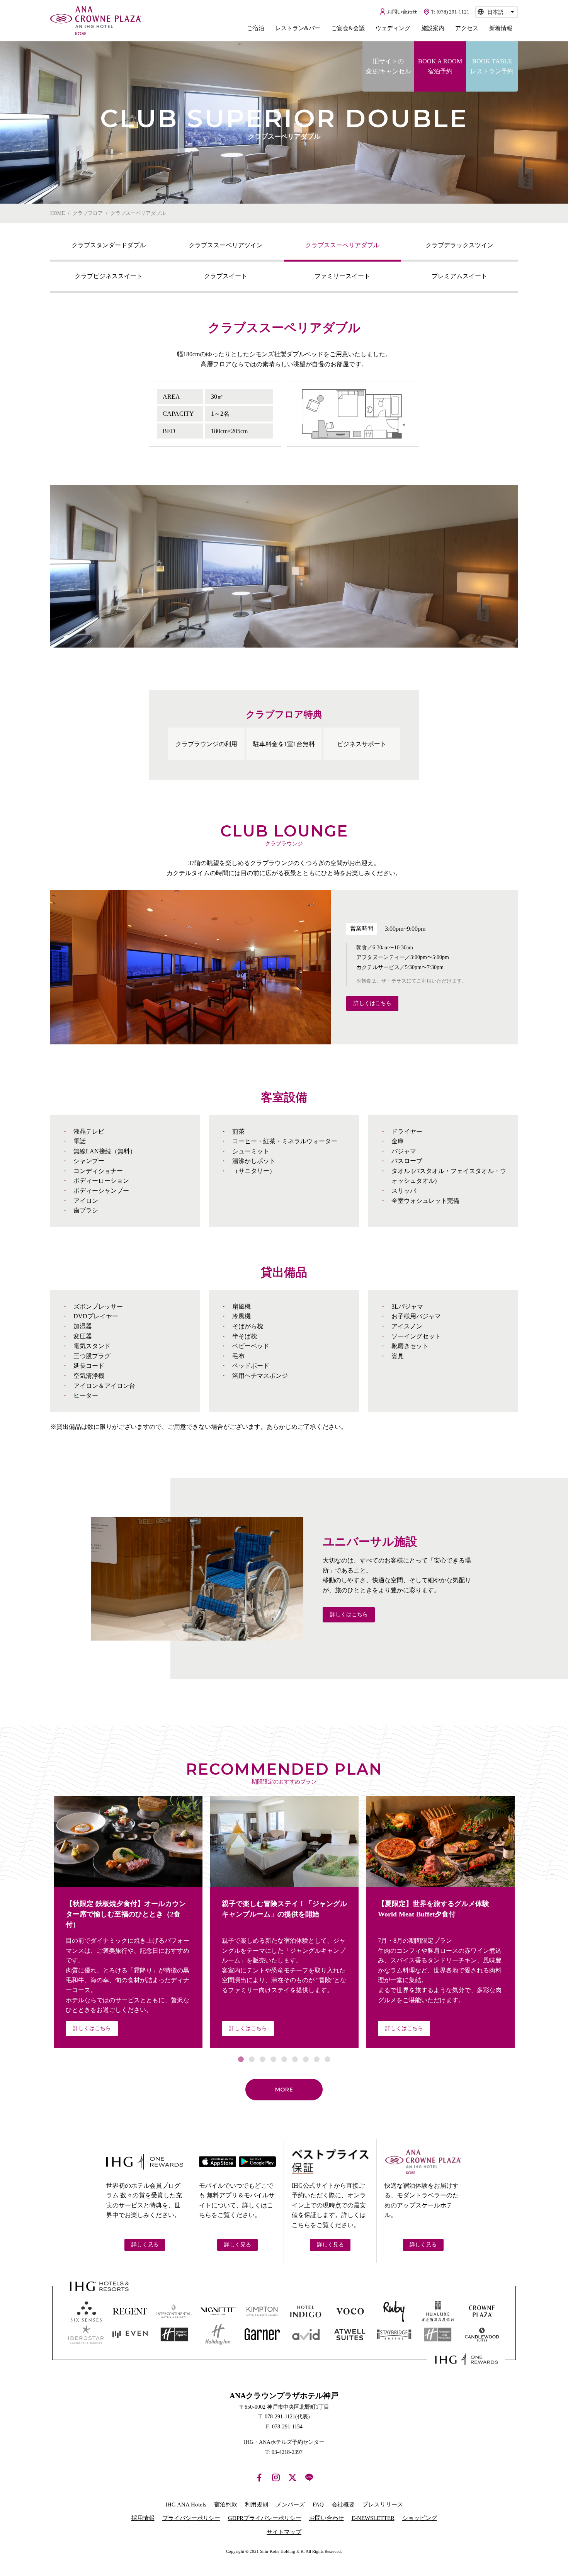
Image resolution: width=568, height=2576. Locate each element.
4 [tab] (273, 2059)
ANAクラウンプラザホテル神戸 (96, 21)
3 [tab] (262, 2059)
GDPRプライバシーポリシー (265, 2518)
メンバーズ (290, 2505)
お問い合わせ (327, 2518)
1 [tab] (241, 2059)
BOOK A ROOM (440, 66)
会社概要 (343, 2505)
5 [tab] (284, 2059)
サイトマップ (284, 2532)
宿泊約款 (226, 2505)
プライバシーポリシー (191, 2518)
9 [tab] (327, 2059)
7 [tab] (306, 2059)
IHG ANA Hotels (186, 2505)
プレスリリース (383, 2505)
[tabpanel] (284, 566)
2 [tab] (252, 2059)
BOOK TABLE (492, 66)
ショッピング (420, 2518)
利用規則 (257, 2505)
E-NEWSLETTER (373, 2518)
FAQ (318, 2505)
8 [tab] (316, 2059)
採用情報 (143, 2518)
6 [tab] (295, 2059)
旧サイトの (388, 66)
